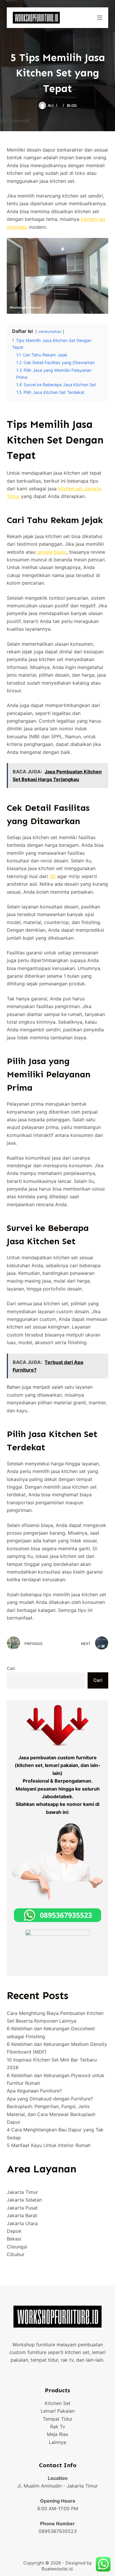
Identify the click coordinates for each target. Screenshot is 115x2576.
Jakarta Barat (22, 2215)
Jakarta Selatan (24, 2200)
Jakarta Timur (22, 2192)
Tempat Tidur (58, 2419)
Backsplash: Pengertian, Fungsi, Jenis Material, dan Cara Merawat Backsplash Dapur (51, 2114)
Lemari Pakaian (58, 2411)
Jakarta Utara (22, 2223)
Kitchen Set (58, 2403)
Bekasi (14, 2239)
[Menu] (100, 18)
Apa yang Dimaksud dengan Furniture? (50, 2099)
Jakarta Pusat (22, 2208)
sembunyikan (50, 332)
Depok (14, 2231)
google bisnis (52, 552)
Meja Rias (57, 2434)
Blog (72, 105)
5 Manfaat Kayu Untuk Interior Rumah (49, 2145)
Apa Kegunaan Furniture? (34, 2091)
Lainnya (57, 2442)
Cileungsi (17, 2247)
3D (52, 876)
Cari (11, 1668)
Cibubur (16, 2254)
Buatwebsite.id (57, 2569)
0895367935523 (58, 2531)
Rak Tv (58, 2427)
